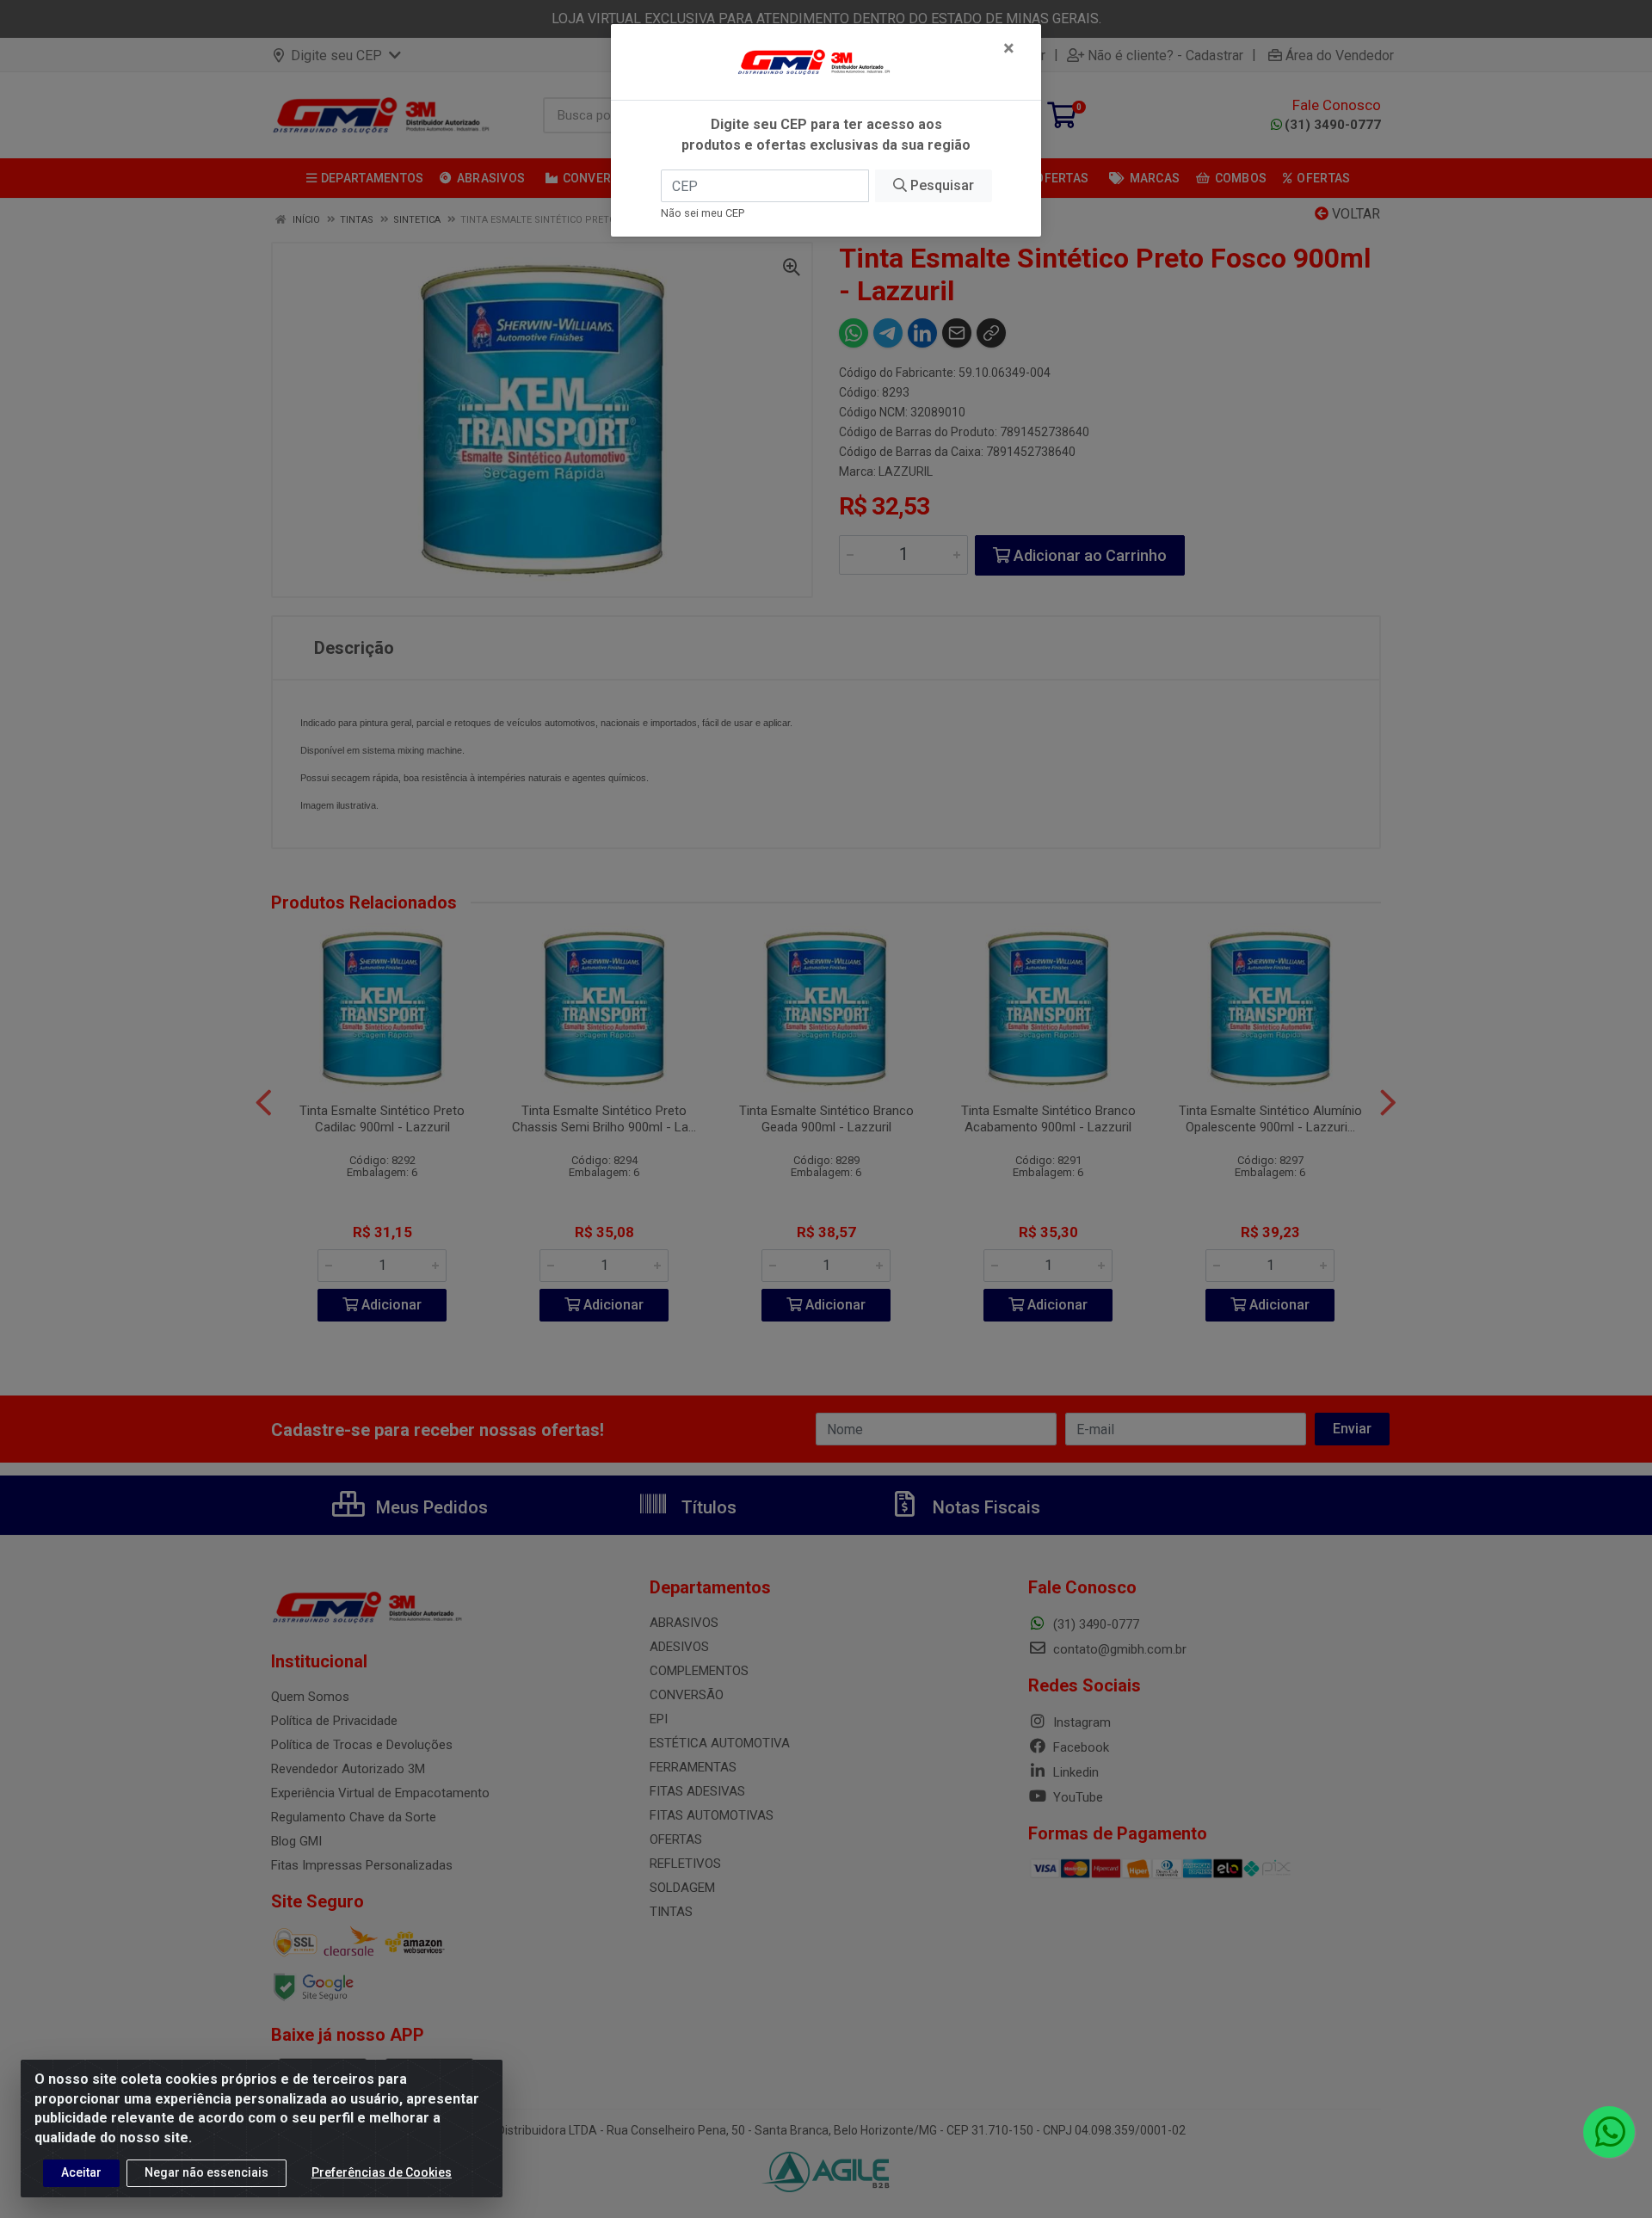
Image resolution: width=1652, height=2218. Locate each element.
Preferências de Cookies (382, 2172)
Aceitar (81, 2172)
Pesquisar (940, 185)
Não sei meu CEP (703, 213)
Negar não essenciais (206, 2172)
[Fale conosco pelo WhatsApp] (1609, 2132)
